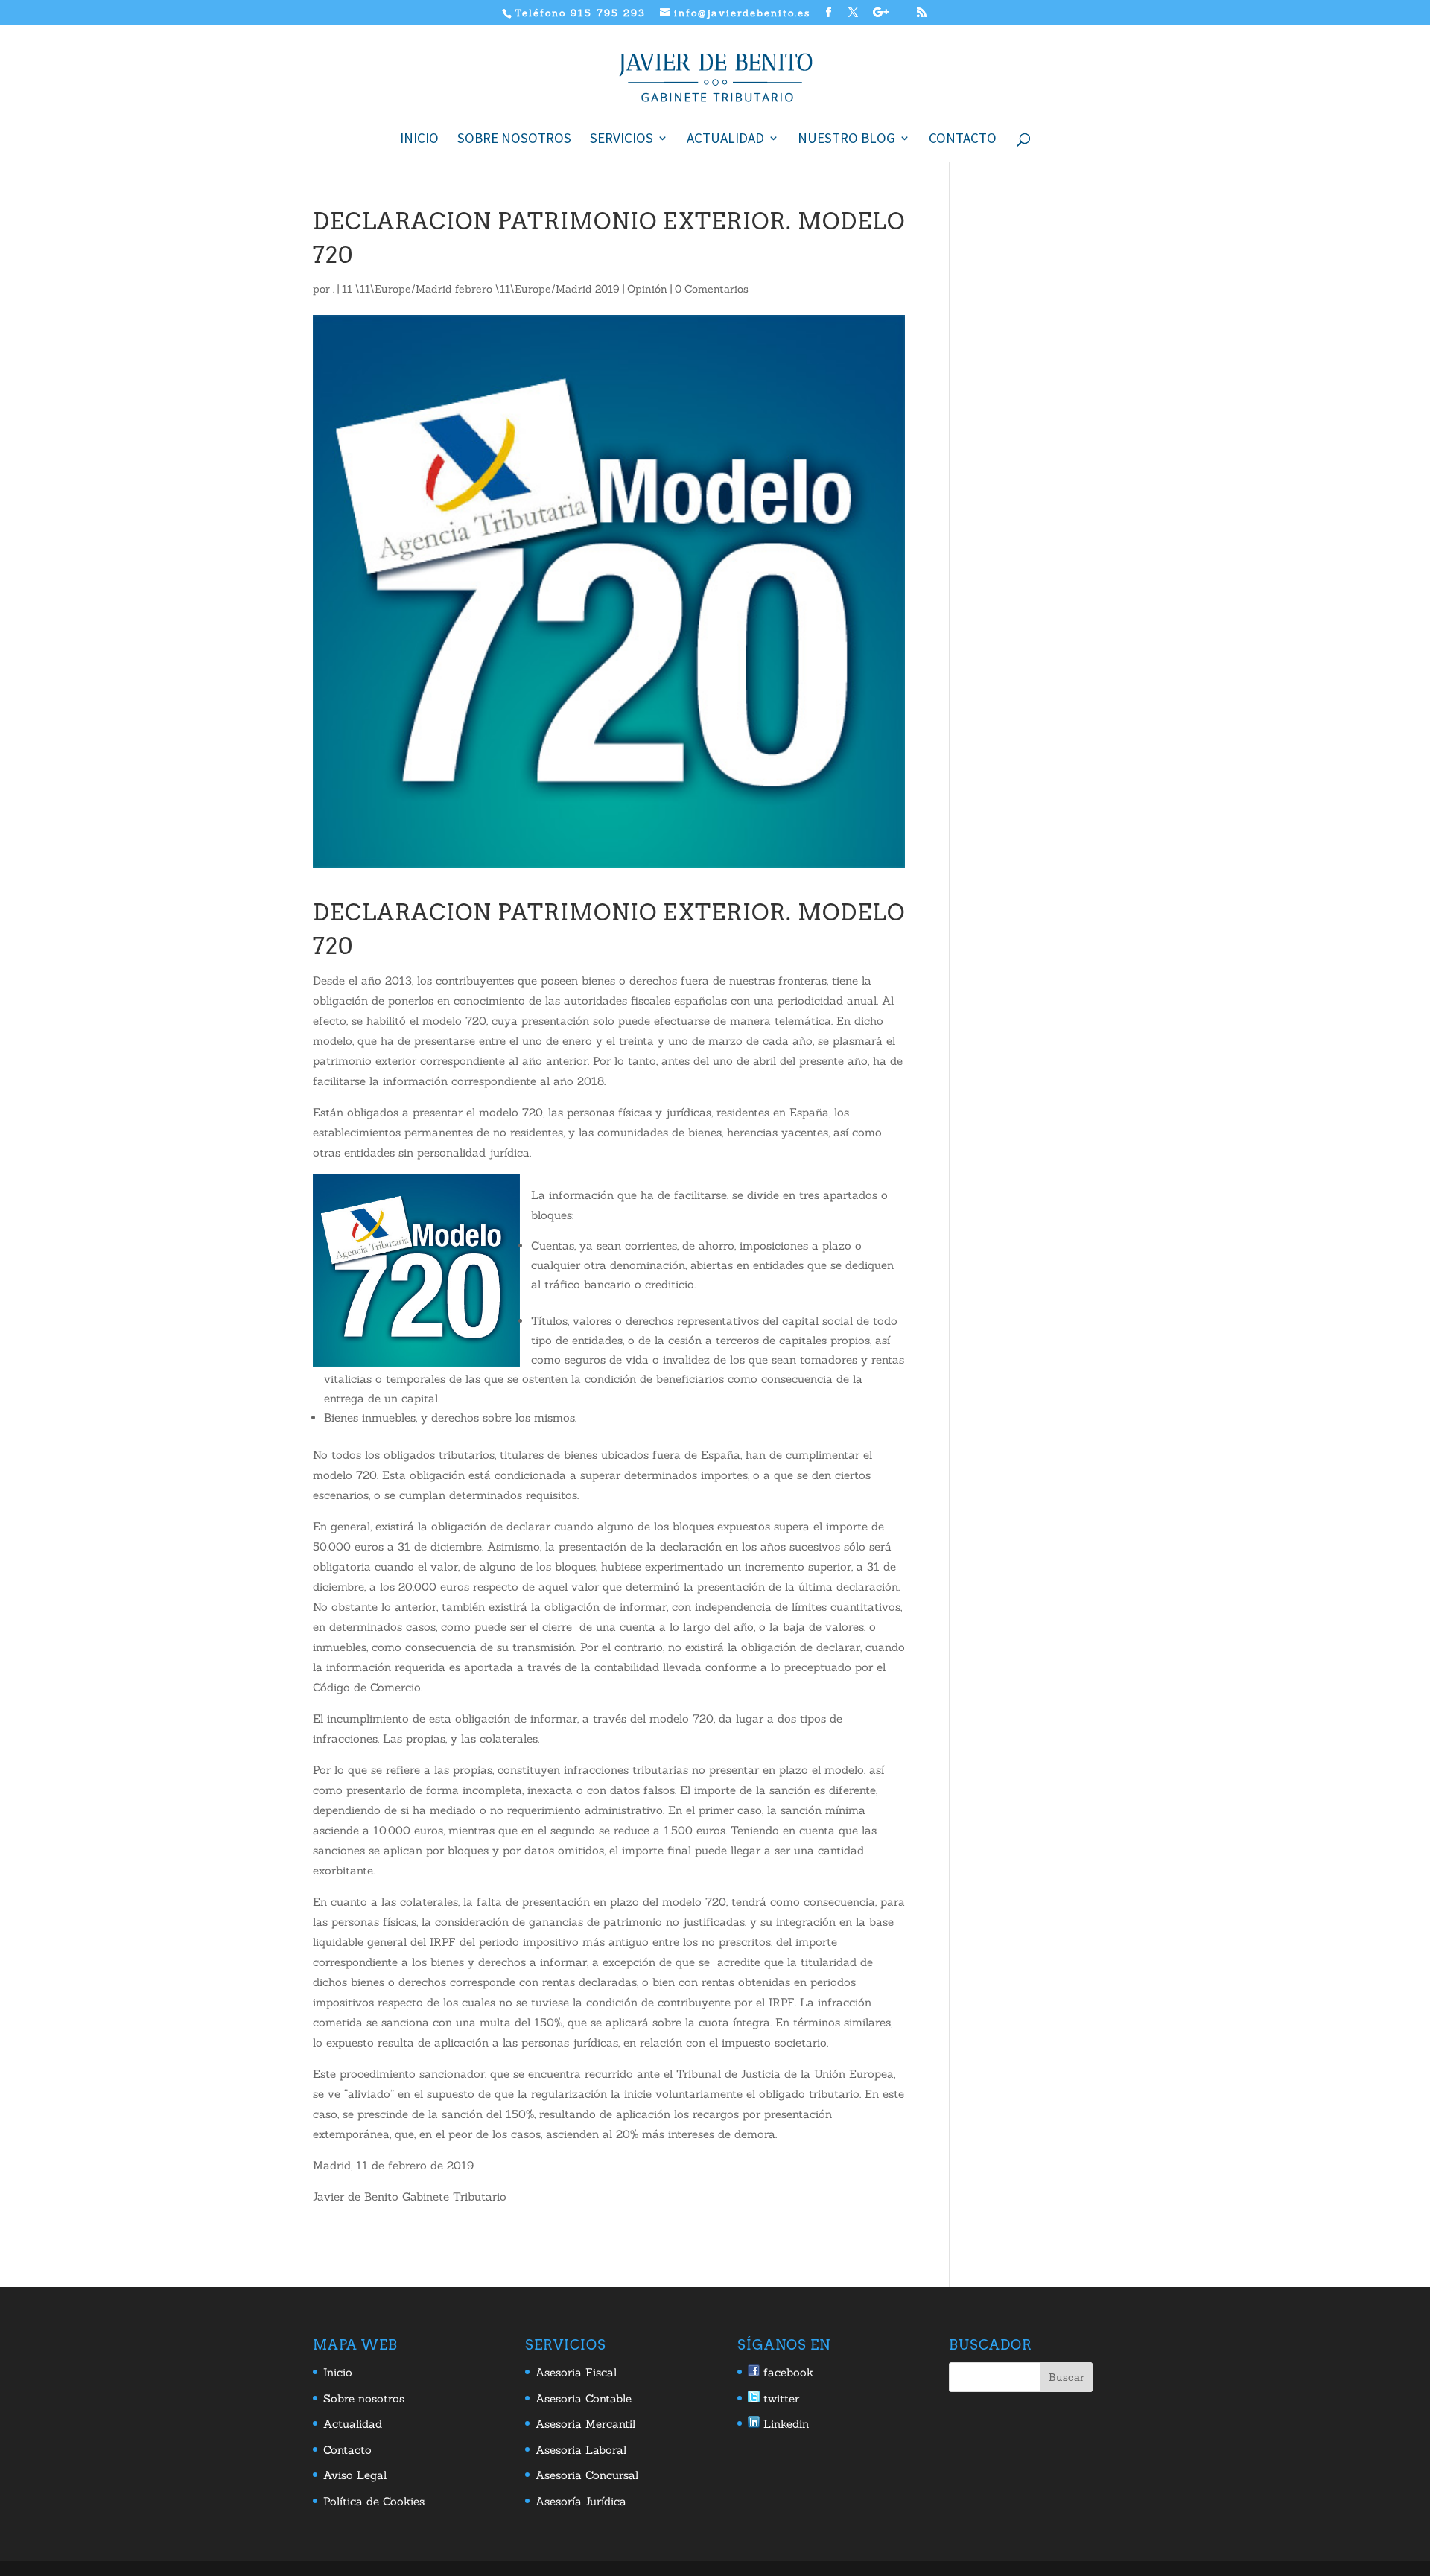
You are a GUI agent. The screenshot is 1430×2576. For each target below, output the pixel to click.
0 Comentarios (712, 289)
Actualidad (725, 140)
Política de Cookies (374, 2501)
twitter (779, 2398)
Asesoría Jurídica (581, 2501)
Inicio (419, 140)
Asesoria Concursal (587, 2475)
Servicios (622, 140)
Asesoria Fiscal (576, 2372)
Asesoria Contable (584, 2398)
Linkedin (784, 2424)
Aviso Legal (355, 2475)
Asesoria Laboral (581, 2450)
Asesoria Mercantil (585, 2424)
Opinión (647, 289)
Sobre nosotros (514, 140)
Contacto (963, 140)
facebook (786, 2372)
